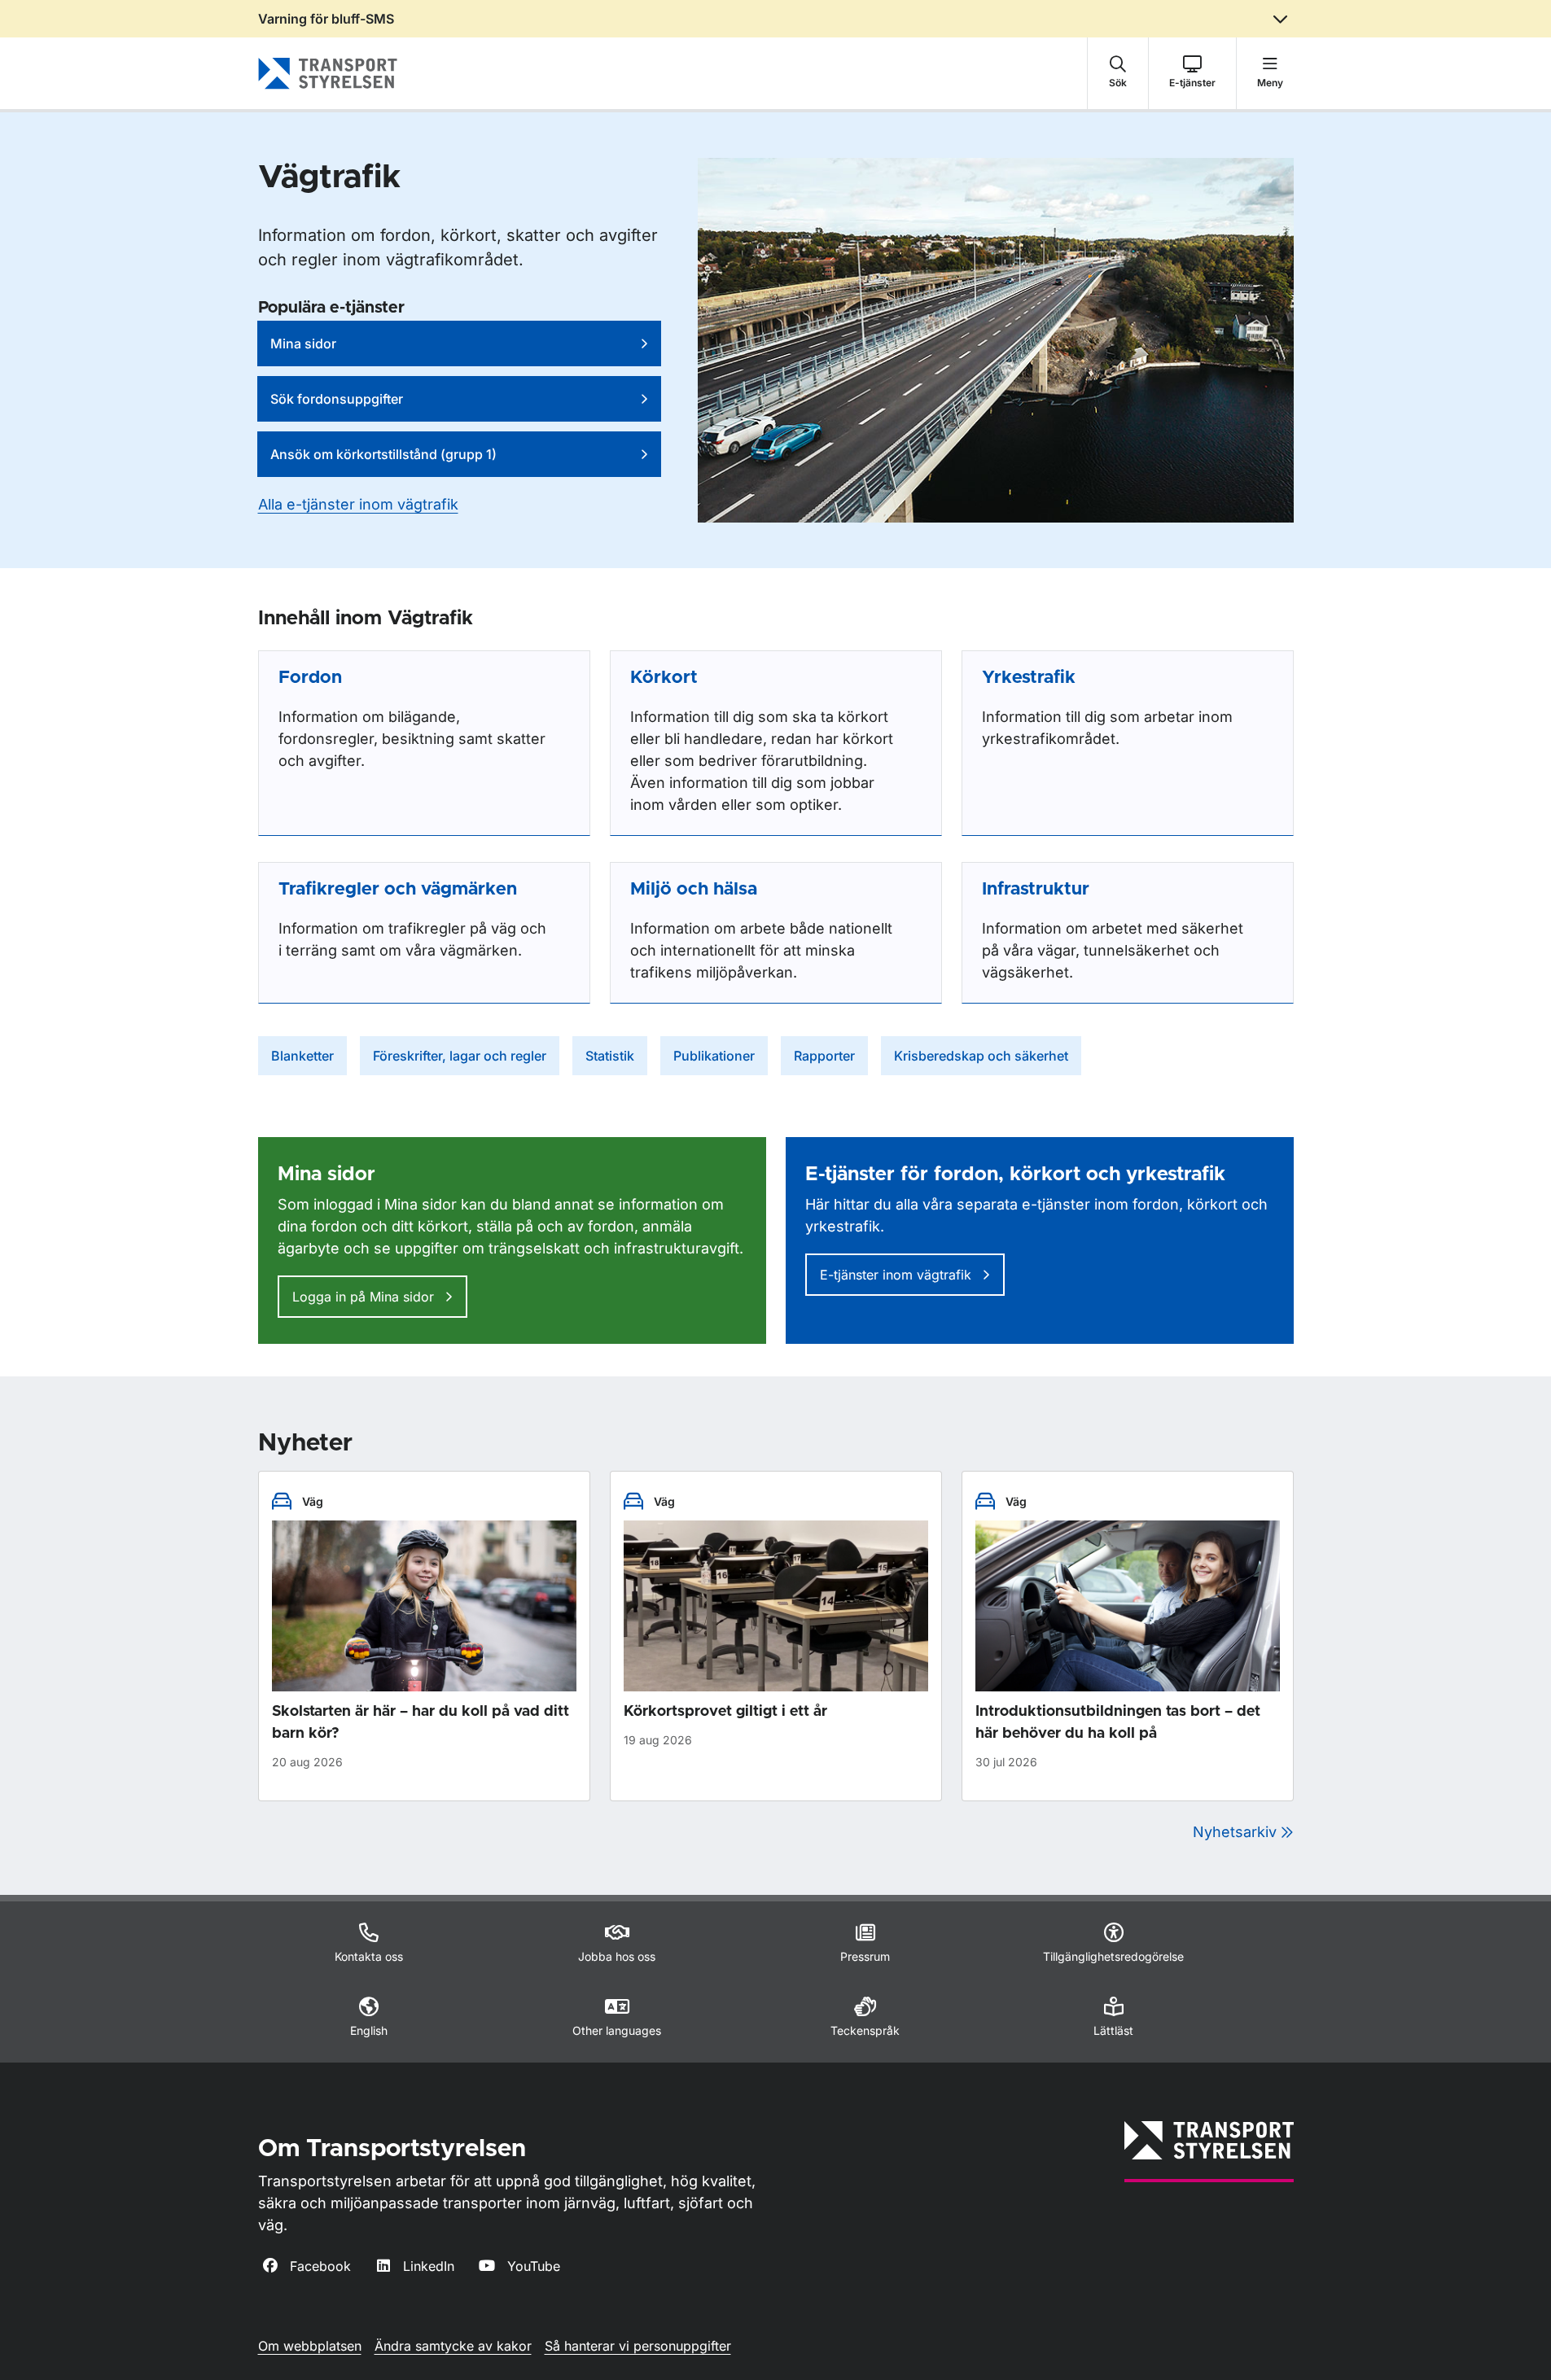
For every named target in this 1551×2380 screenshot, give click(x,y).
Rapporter (824, 1056)
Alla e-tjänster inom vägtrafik (358, 504)
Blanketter (302, 1056)
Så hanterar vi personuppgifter (638, 2346)
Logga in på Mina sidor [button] (365, 1297)
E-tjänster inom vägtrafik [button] (898, 1275)
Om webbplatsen (310, 2346)
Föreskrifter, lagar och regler (460, 1056)
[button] (1118, 73)
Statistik (610, 1056)
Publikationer (714, 1056)
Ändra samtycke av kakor (453, 2346)
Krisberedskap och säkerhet (981, 1056)
